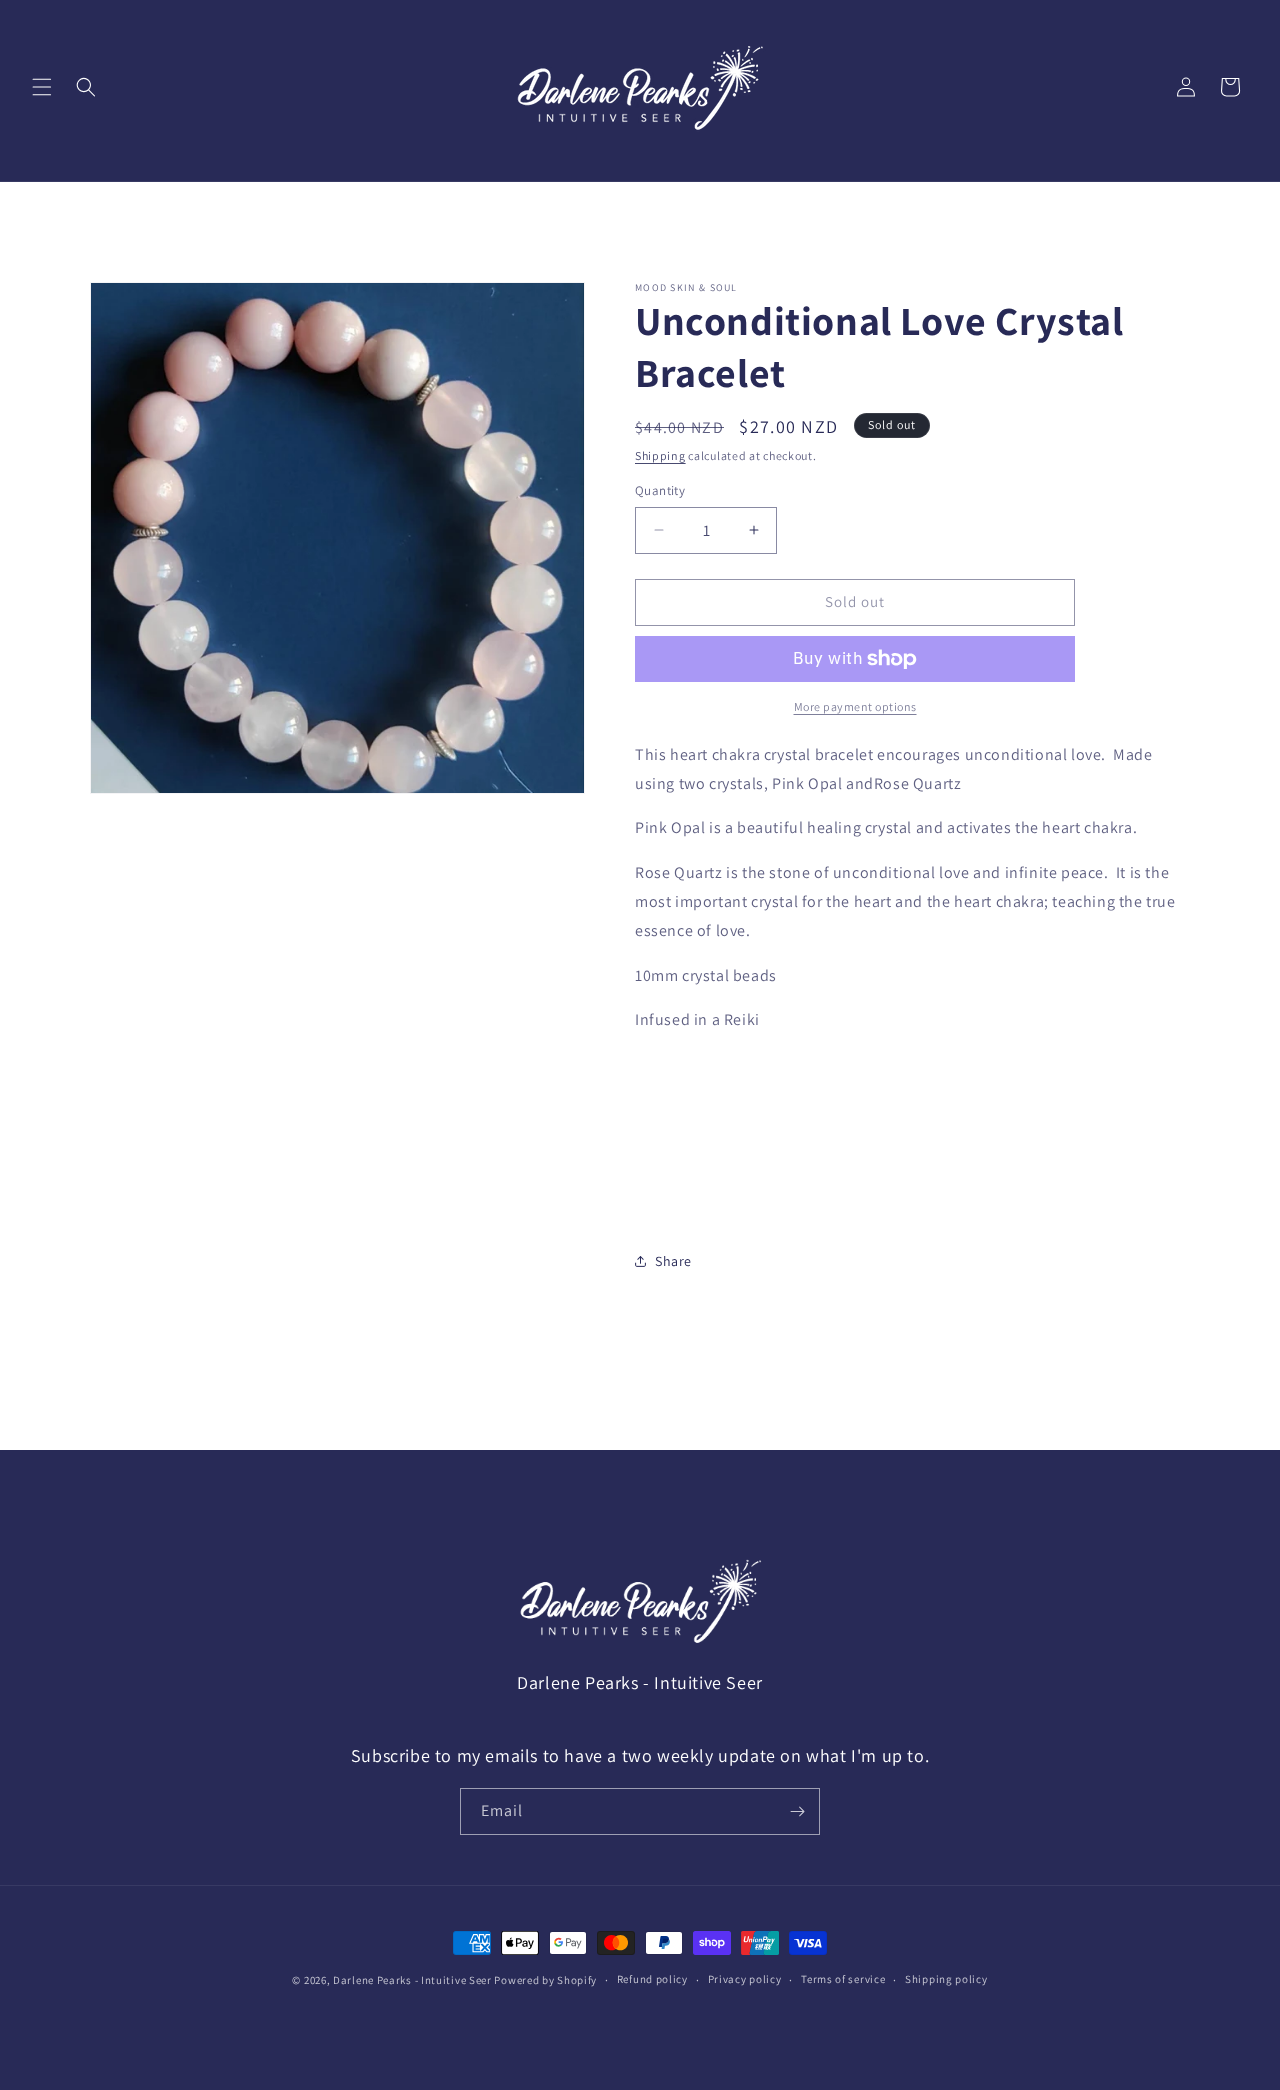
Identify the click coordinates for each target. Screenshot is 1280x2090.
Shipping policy (946, 1979)
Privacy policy (745, 1979)
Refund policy (652, 1979)
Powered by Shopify (545, 1980)
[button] (42, 87)
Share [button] (673, 1261)
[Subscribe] (797, 1811)
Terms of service (843, 1979)
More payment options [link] (855, 706)
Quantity (660, 490)
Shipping (660, 455)
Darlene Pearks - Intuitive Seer (412, 1980)
